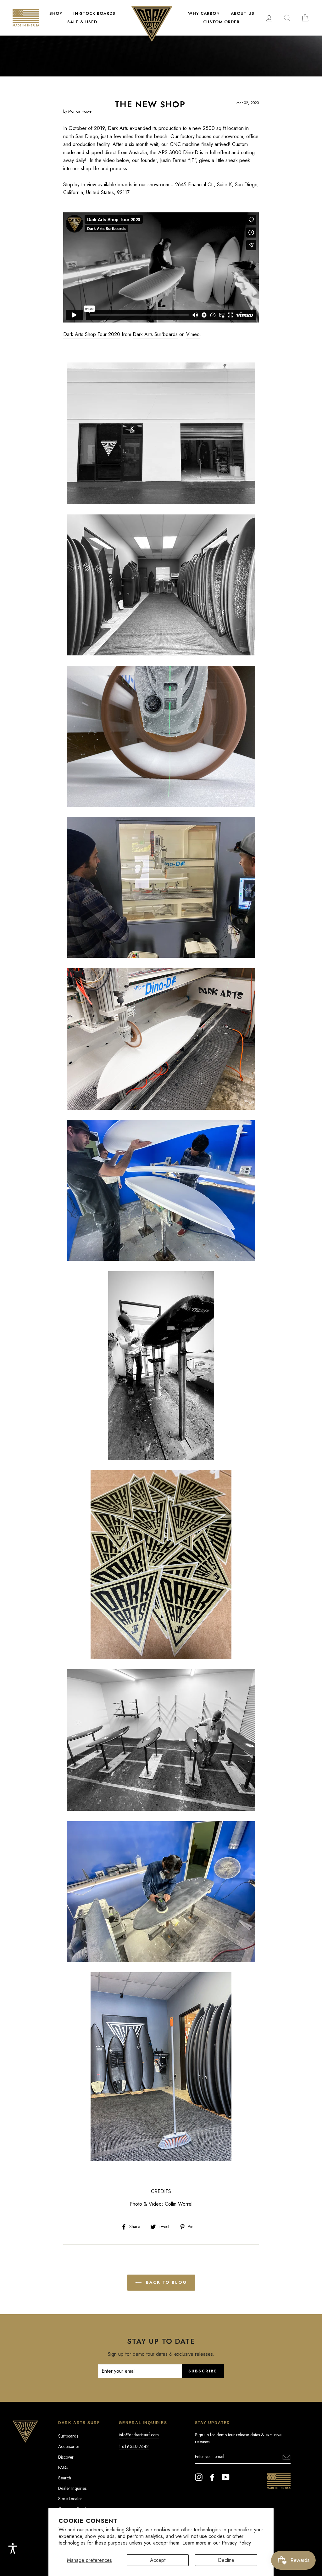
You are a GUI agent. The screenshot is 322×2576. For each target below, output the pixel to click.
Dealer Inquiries (72, 2488)
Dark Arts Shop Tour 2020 (92, 334)
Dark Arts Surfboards (155, 334)
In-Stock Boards (94, 13)
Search (65, 2478)
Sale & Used (82, 22)
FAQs (63, 2467)
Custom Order (221, 22)
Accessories (69, 2446)
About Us (243, 13)
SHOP (56, 13)
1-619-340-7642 (134, 2446)
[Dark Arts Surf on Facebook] (212, 2477)
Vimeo (193, 334)
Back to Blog (166, 2282)
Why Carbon (204, 13)
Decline (226, 2560)
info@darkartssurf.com (139, 2435)
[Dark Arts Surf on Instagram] (199, 2477)
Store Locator (70, 2499)
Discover (66, 2457)
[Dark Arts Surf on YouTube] (226, 2477)
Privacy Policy (236, 2543)
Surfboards (68, 2436)
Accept (158, 2560)
